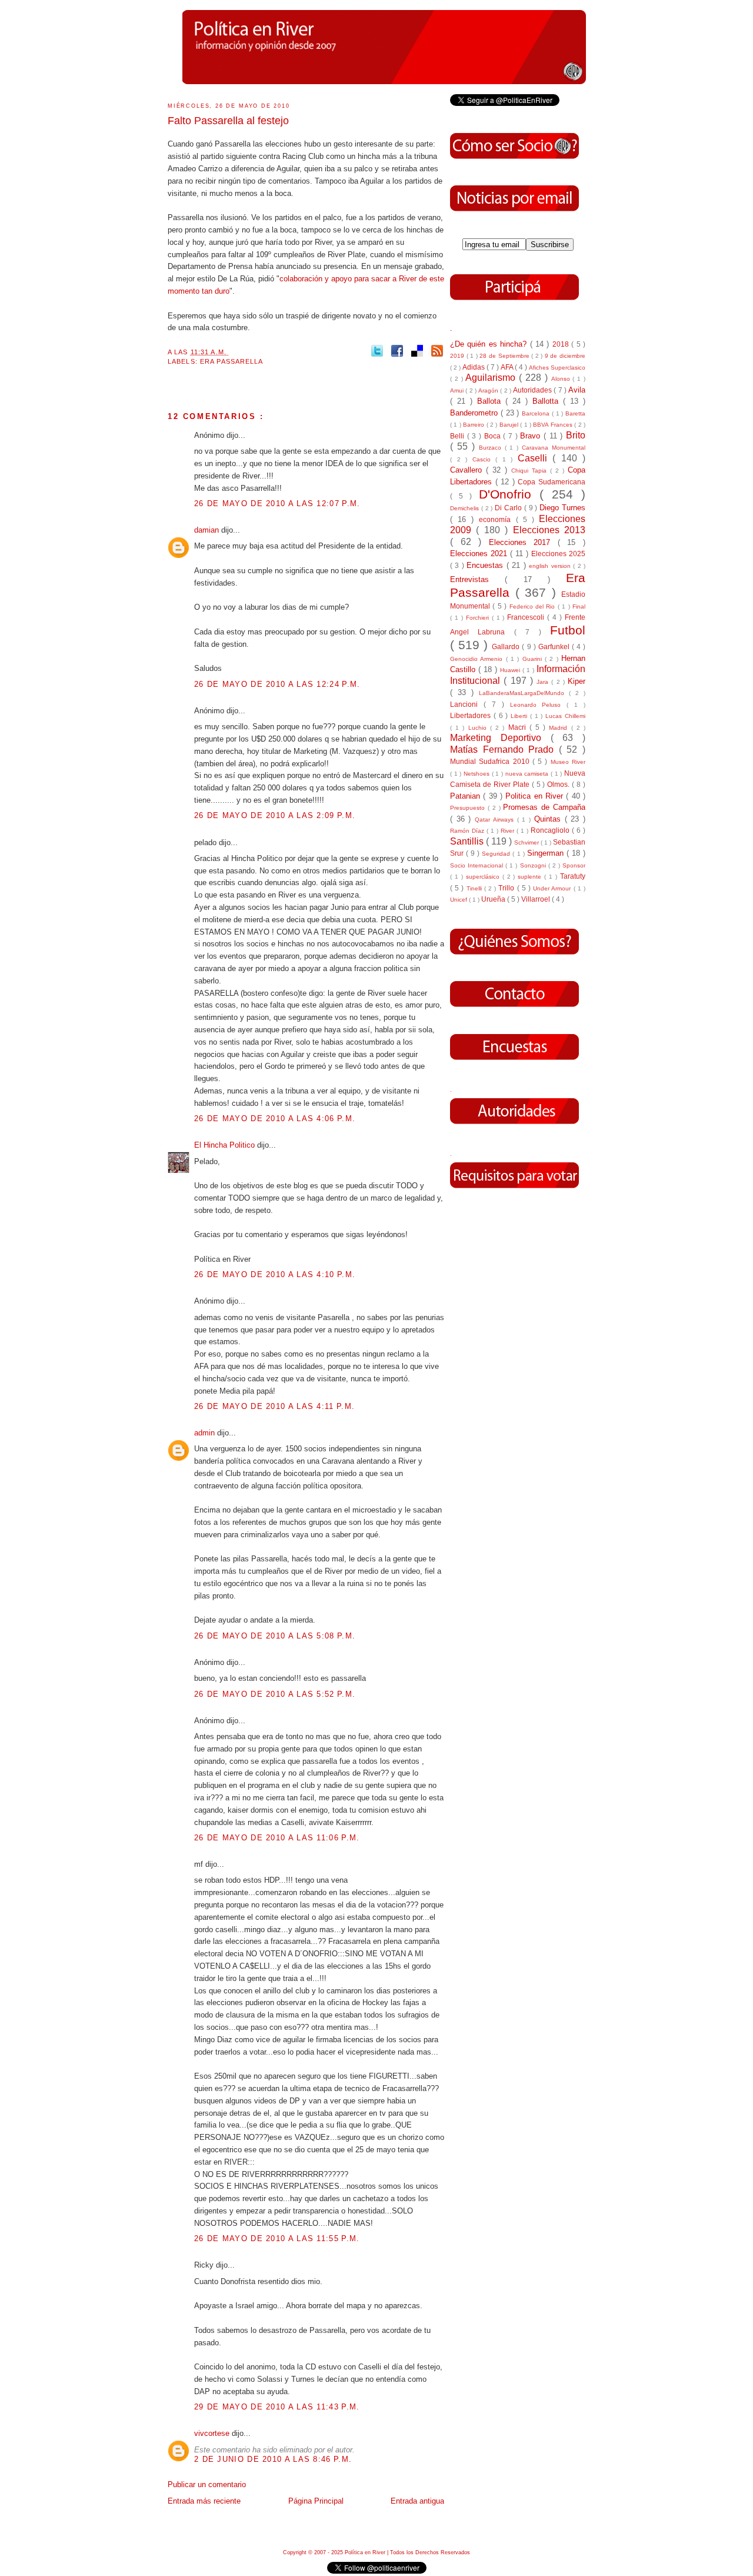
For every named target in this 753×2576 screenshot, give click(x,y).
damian (208, 530)
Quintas (549, 819)
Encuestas (486, 565)
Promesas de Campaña (544, 807)
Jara (544, 682)
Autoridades (533, 390)
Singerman (547, 853)
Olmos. (559, 784)
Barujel (510, 425)
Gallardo (507, 647)
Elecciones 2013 (549, 530)
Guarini (534, 659)
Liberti (520, 716)
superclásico (484, 877)
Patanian (467, 796)
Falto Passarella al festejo (228, 121)
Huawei (511, 670)
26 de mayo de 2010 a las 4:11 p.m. (274, 1406)
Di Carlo (509, 508)
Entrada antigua (417, 2501)
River (509, 831)
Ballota (491, 401)
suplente (531, 877)
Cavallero (468, 470)
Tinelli (475, 888)
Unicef (459, 900)
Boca (494, 436)
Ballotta (548, 401)
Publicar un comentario (207, 2484)
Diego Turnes (562, 508)
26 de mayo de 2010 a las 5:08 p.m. (275, 1636)
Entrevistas (477, 579)
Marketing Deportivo (500, 738)
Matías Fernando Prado (504, 749)
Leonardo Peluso (539, 705)
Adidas (474, 367)
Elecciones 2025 (558, 554)
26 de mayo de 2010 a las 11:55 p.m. (277, 2238)
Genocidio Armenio (478, 659)
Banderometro (475, 413)
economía (497, 519)
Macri (519, 727)
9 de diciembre (565, 356)
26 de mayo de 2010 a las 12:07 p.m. (277, 503)
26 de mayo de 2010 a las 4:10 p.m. (275, 1274)
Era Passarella (232, 361)
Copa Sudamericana (552, 482)
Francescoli (527, 617)
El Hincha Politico (226, 1145)
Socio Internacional (478, 865)
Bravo (532, 436)
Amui (458, 390)
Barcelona (537, 413)
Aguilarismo (492, 378)
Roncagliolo (551, 830)
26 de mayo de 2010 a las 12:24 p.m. (277, 684)
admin (206, 1433)
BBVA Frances (554, 425)
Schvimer (527, 842)
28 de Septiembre (505, 356)
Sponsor (574, 865)
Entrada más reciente (204, 2501)
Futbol (568, 630)
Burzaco (492, 448)
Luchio (479, 728)
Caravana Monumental (554, 448)
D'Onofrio (509, 494)
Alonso (562, 379)
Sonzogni (534, 865)
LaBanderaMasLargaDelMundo (524, 693)
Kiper (577, 681)
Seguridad (497, 854)
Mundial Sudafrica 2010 (491, 761)
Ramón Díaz (468, 831)
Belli (459, 436)
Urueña (494, 899)
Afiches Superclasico (557, 368)
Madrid (560, 728)
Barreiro (474, 425)
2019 (458, 356)
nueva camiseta (528, 774)
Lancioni (467, 704)
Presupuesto (469, 808)
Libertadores (472, 715)
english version (551, 566)
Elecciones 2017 (523, 542)
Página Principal (316, 2501)
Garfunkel (555, 647)
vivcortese (213, 2433)
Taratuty (573, 876)
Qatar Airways (496, 820)
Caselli (535, 458)
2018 (562, 344)
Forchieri (479, 618)
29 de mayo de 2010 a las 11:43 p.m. (277, 2407)
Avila (577, 390)
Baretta (575, 413)
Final (579, 606)
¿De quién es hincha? (490, 344)
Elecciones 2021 (480, 554)
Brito (576, 435)
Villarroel (537, 899)
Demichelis (466, 508)
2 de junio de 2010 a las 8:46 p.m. (273, 2459)
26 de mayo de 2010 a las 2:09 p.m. (275, 815)
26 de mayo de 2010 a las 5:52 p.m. (275, 1694)
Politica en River (536, 796)
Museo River (568, 762)
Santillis (468, 841)
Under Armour (553, 888)
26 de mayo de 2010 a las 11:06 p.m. (277, 1838)
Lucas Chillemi (565, 716)
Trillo (507, 888)
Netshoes (478, 774)
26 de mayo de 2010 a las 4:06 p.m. (275, 1119)
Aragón (489, 390)
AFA (508, 367)
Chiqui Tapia (531, 471)
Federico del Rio (534, 606)
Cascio (484, 459)
